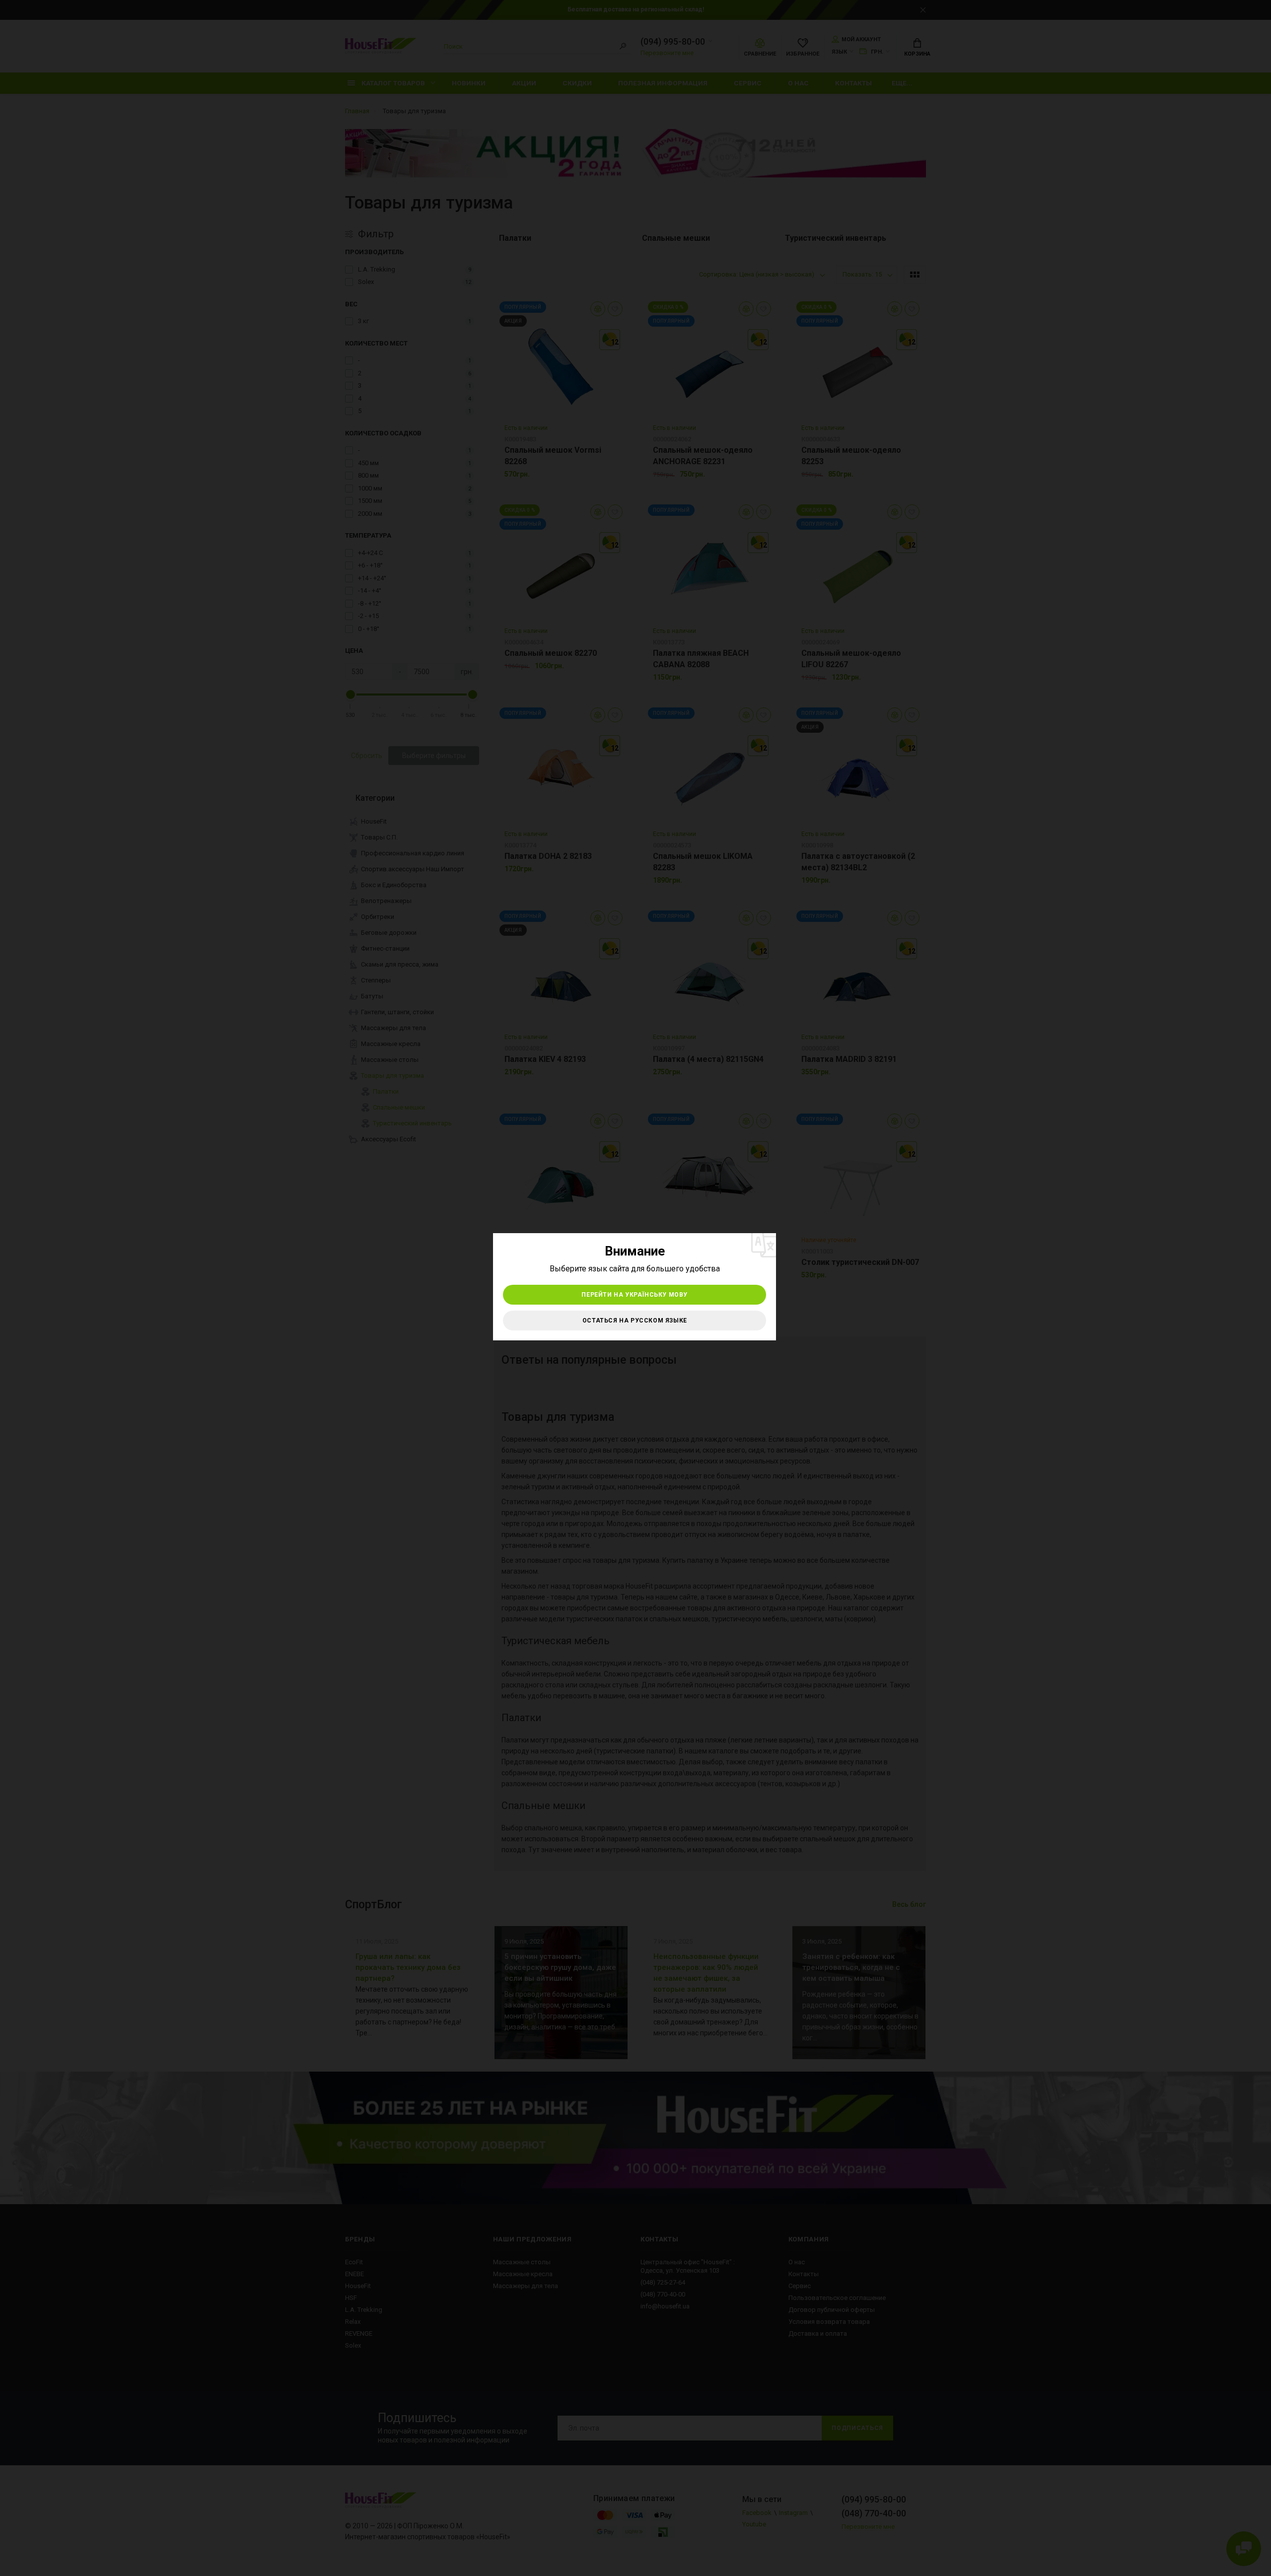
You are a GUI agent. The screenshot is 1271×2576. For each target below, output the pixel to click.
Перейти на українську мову (635, 1295)
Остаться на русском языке (635, 1321)
